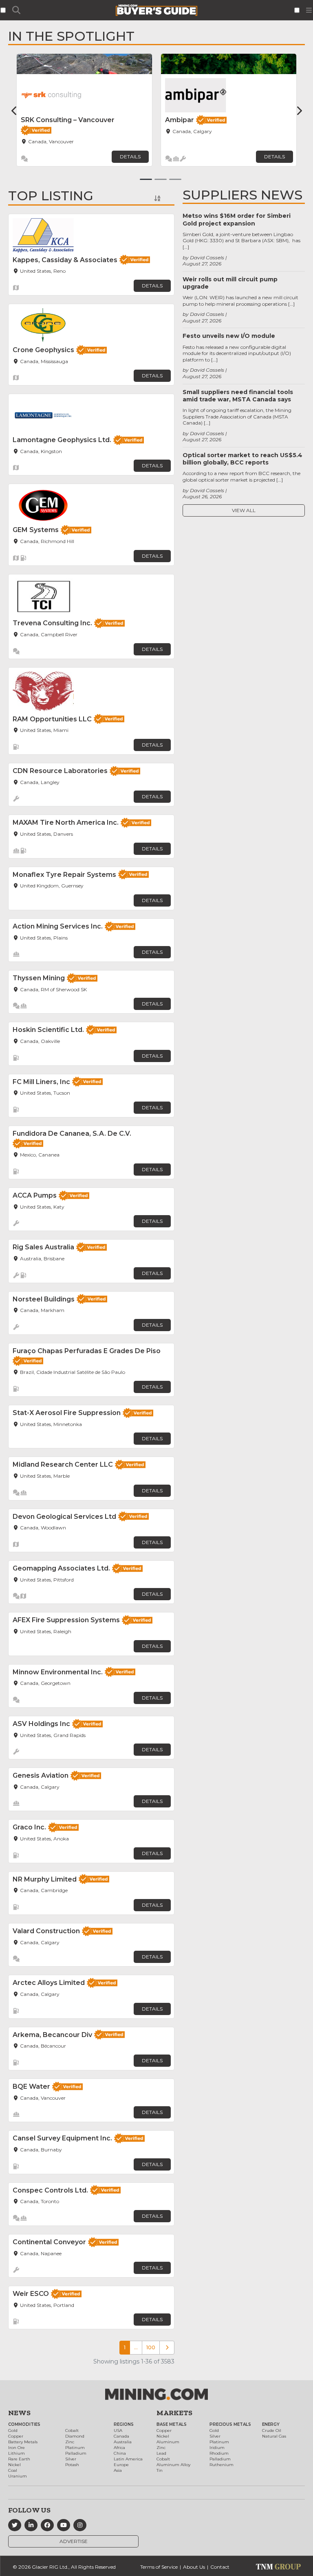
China (120, 2453)
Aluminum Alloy (173, 2465)
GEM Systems (36, 530)
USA (118, 2430)
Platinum (75, 2448)
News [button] (19, 2413)
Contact (220, 2567)
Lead (161, 2453)
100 (151, 2347)
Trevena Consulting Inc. (52, 623)
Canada (121, 2436)
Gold (13, 2430)
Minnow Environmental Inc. (58, 1672)
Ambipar (180, 120)
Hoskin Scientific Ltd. (48, 1030)
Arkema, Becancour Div (52, 2035)
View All (244, 510)
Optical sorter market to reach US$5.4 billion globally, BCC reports (242, 459)
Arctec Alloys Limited (49, 1983)
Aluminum (168, 2442)
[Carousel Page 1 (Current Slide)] (146, 179)
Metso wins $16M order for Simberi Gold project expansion (237, 219)
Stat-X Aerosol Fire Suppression (67, 1413)
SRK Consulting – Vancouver (68, 120)
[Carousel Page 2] (161, 179)
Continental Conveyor (49, 2242)
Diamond (75, 2436)
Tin (160, 2470)
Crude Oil (272, 2430)
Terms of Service (159, 2567)
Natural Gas (274, 2436)
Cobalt (72, 2430)
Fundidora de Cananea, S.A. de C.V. (72, 1134)
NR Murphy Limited (45, 1879)
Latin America (128, 2459)
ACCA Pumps (35, 1195)
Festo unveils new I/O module (229, 336)
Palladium (76, 2453)
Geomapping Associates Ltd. (61, 1568)
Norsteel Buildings (44, 1299)
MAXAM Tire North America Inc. (66, 823)
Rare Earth (19, 2459)
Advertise (74, 2541)
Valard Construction (46, 1931)
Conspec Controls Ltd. (50, 2190)
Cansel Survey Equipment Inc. (62, 2138)
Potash (72, 2465)
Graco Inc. (29, 1827)
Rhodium (219, 2453)
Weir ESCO (31, 2294)
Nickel (14, 2465)
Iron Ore (17, 2448)
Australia (123, 2442)
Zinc (70, 2442)
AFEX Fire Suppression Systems (66, 1620)
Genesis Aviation (41, 1775)
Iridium (217, 2448)
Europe (121, 2465)
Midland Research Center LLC (63, 1464)
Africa (119, 2448)
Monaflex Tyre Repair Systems (64, 875)
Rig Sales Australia (43, 1247)
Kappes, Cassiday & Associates (65, 260)
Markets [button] (174, 2413)
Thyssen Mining (39, 978)
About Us (194, 2567)
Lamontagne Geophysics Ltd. (62, 440)
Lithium (17, 2453)
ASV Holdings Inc (41, 1724)
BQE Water (31, 2086)
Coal (13, 2470)
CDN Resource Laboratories (60, 771)
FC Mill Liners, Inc (41, 1082)
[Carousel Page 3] (175, 179)
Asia (118, 2470)
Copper (16, 2436)
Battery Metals (23, 2442)
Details (130, 157)
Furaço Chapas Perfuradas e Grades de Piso (87, 1351)
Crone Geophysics (43, 350)
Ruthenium (222, 2465)
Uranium (18, 2476)
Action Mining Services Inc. (58, 926)
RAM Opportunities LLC (52, 719)
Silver (71, 2459)
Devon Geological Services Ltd (64, 1517)
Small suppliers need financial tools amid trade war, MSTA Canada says (238, 396)
